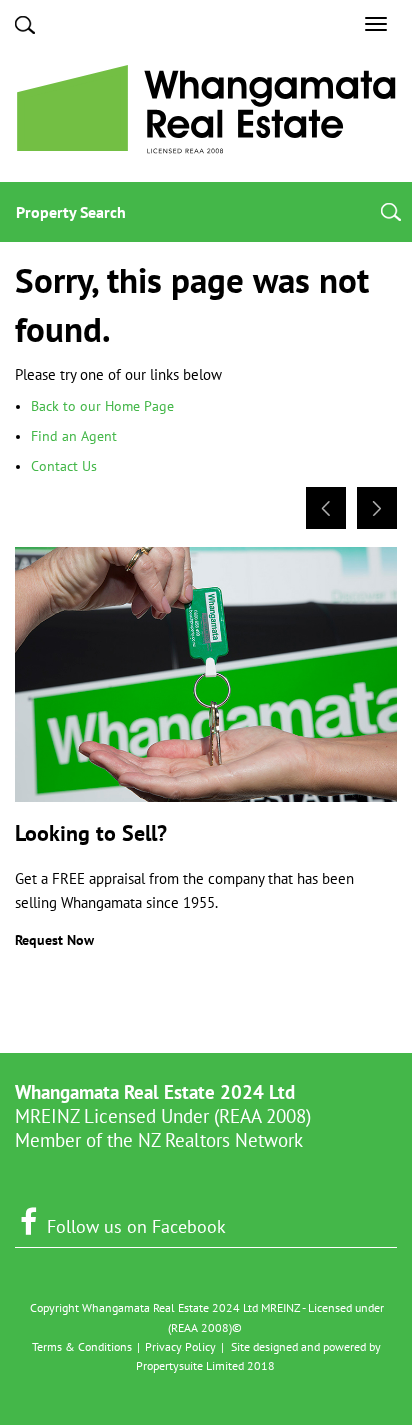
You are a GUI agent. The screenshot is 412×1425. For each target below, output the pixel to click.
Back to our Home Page (102, 406)
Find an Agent (74, 436)
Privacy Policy (180, 1346)
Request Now (54, 940)
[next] (377, 508)
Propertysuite (169, 1365)
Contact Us (64, 466)
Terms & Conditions (82, 1346)
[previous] (326, 508)
